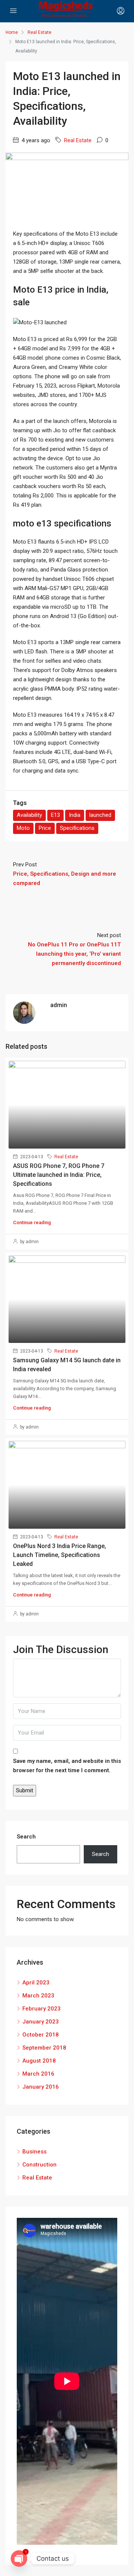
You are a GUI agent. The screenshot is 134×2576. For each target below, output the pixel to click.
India (75, 815)
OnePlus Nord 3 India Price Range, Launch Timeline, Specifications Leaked (60, 1555)
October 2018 (41, 2035)
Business (34, 2152)
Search (26, 1837)
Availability (29, 815)
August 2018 (39, 2061)
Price (45, 828)
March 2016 (38, 2074)
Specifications (77, 828)
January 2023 (41, 2022)
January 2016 (41, 2087)
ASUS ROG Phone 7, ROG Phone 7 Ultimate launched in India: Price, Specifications (59, 1175)
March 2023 (38, 1996)
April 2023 (36, 1983)
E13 (55, 815)
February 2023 (42, 2009)
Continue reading (32, 1222)
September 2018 (44, 2048)
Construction (39, 2165)
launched (100, 815)
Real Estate (78, 140)
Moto (23, 828)
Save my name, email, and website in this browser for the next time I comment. (67, 1766)
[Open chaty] (19, 2559)
